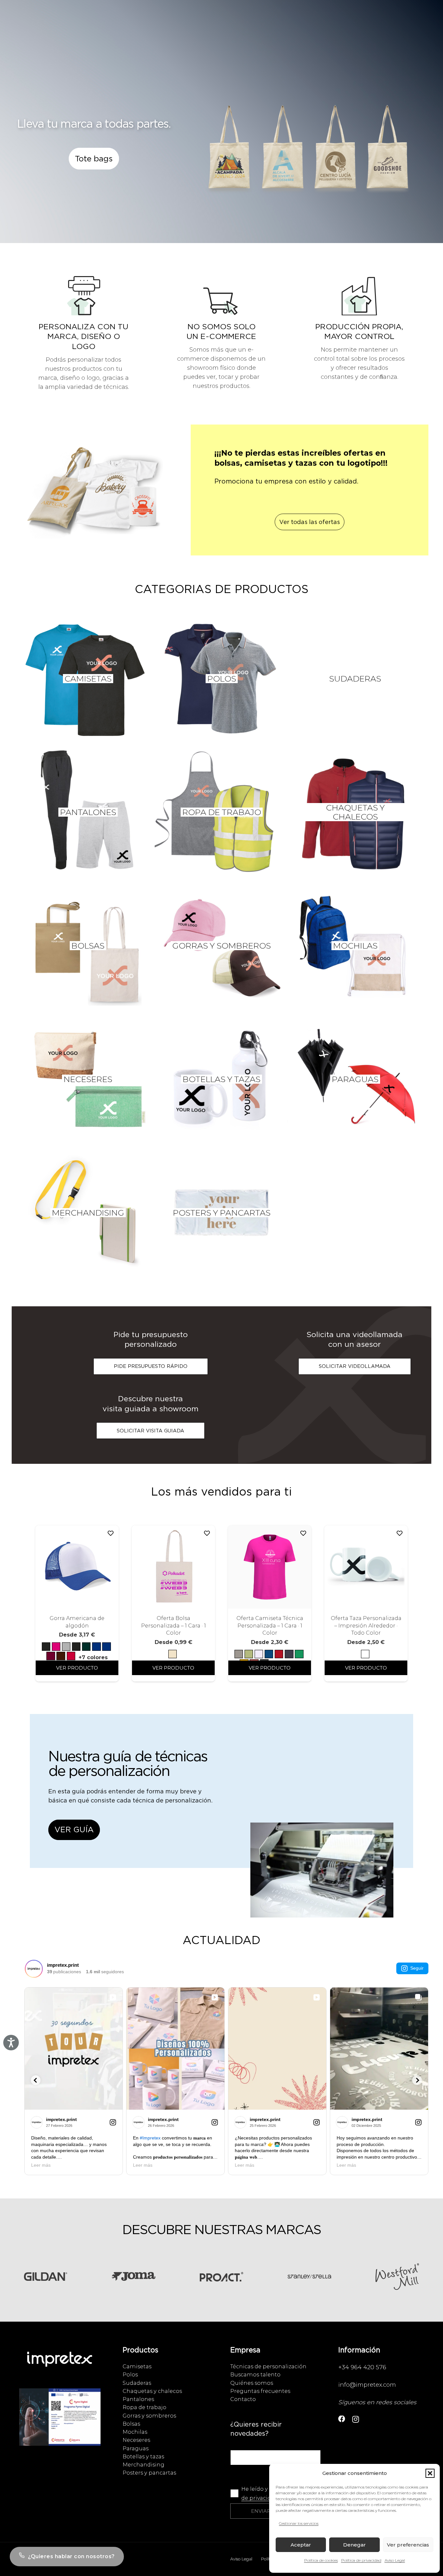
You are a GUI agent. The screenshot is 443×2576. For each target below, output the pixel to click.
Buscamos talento (255, 2374)
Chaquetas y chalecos (152, 2391)
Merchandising (144, 2465)
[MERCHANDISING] (88, 1213)
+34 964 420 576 (362, 2367)
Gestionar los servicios (299, 2523)
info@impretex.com (367, 2385)
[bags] (310, 154)
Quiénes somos (252, 2383)
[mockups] (94, 497)
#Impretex (150, 2138)
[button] (430, 2473)
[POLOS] (221, 679)
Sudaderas (137, 2383)
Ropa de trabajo (144, 2407)
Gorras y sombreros (149, 2416)
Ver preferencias (408, 2545)
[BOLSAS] (88, 946)
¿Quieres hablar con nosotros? (71, 2556)
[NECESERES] (88, 1079)
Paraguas (136, 2448)
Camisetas (137, 2366)
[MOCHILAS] (355, 946)
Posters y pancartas (149, 2473)
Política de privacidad (361, 2560)
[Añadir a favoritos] (111, 1533)
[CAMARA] (60, 2423)
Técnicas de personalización (268, 2366)
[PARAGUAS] (355, 1079)
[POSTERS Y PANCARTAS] (221, 1213)
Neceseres (136, 2440)
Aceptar (301, 2545)
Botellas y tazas (143, 2456)
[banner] (322, 1877)
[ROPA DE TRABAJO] (221, 812)
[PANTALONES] (88, 812)
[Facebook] (342, 2419)
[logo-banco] (60, 2366)
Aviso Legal (395, 2560)
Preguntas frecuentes (260, 2391)
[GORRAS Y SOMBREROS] (221, 946)
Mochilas (135, 2432)
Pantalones (138, 2399)
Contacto (243, 2399)
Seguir (417, 1968)
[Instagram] (356, 2419)
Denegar (354, 2545)
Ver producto (77, 1668)
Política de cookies (321, 2560)
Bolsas (131, 2424)
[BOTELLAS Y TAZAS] (221, 1079)
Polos (130, 2374)
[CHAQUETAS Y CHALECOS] (355, 812)
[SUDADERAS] (355, 679)
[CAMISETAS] (88, 679)
